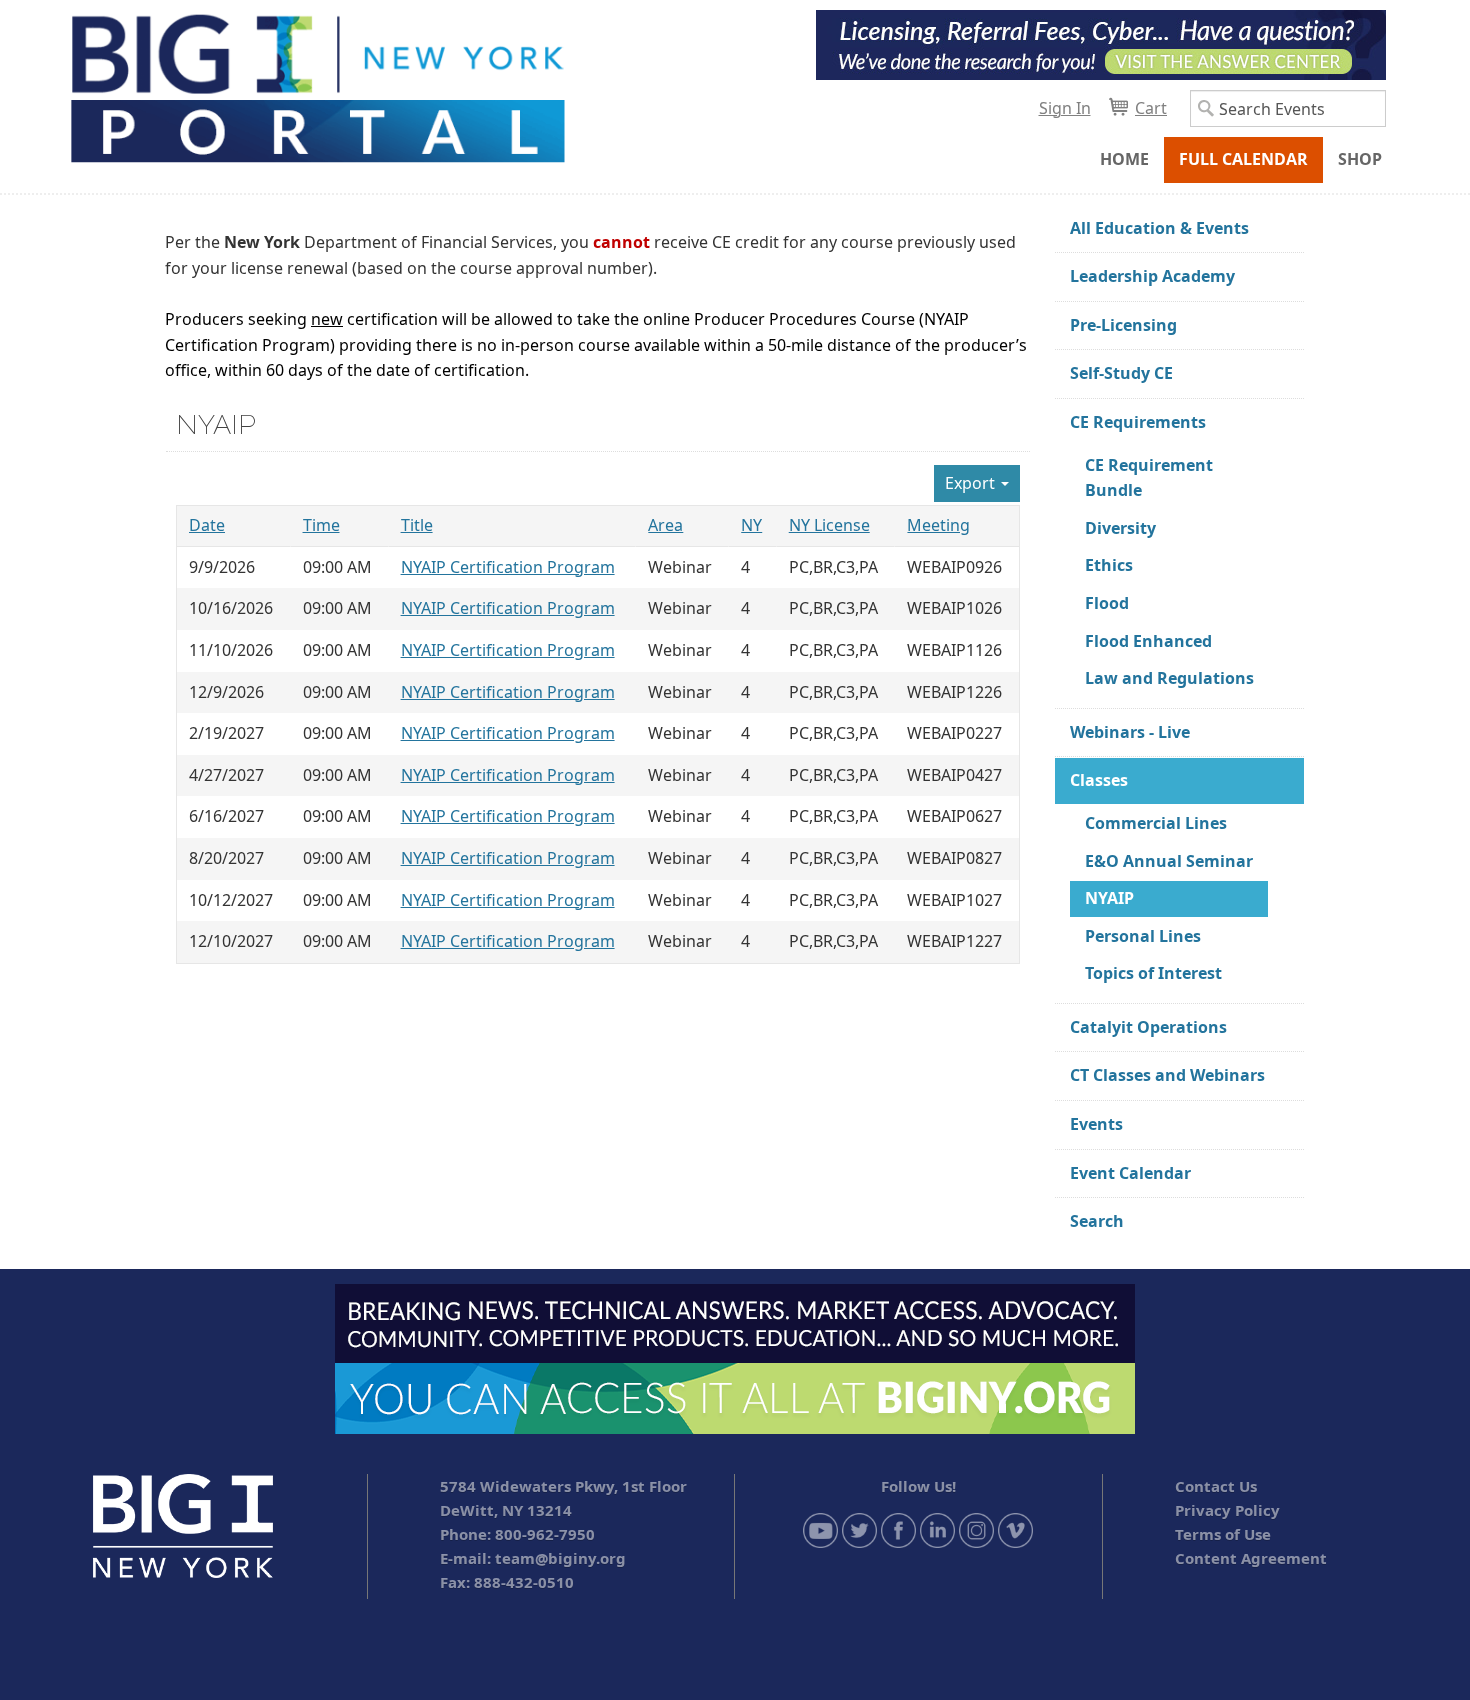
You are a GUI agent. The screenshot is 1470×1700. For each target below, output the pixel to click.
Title (417, 525)
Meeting (938, 525)
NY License (829, 525)
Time (321, 525)
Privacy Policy (1227, 1510)
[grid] (598, 734)
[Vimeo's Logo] (1015, 1529)
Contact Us (1216, 1486)
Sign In (1065, 108)
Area (665, 525)
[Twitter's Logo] (859, 1529)
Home (1124, 159)
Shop (1360, 159)
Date (207, 525)
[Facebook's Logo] (898, 1529)
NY (751, 525)
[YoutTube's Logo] (820, 1529)
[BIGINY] (317, 86)
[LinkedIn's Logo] (937, 1529)
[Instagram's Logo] (976, 1529)
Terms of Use (1223, 1534)
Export (972, 483)
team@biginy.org (560, 1558)
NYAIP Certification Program (508, 567)
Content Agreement (1251, 1558)
